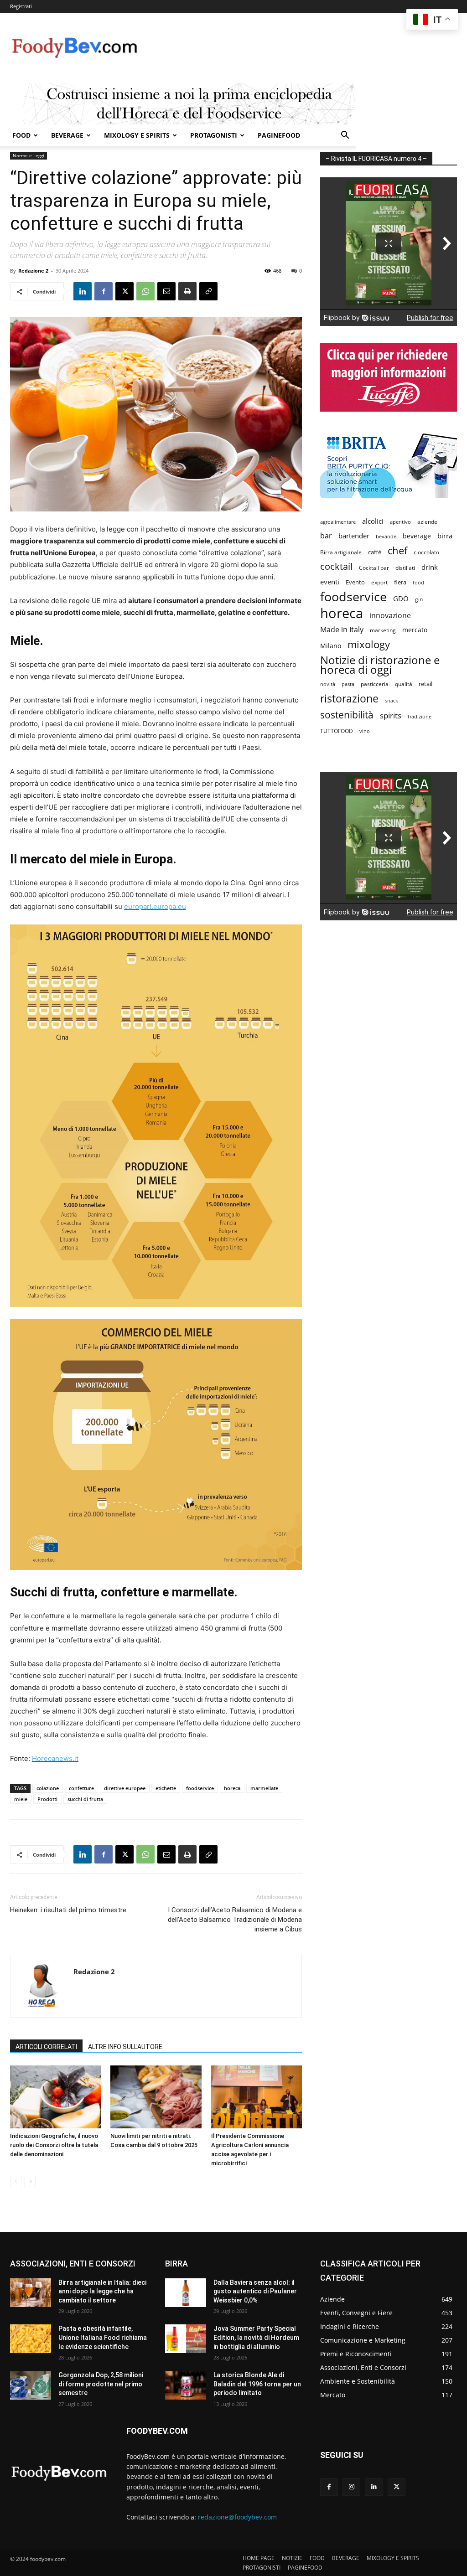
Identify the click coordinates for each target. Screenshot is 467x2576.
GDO (401, 599)
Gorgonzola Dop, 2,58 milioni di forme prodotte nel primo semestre (101, 2384)
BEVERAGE (67, 135)
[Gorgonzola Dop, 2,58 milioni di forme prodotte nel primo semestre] (31, 2385)
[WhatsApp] (145, 291)
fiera (400, 582)
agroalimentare (338, 522)
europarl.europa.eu (155, 906)
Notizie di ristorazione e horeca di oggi (380, 665)
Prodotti (47, 1799)
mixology (369, 644)
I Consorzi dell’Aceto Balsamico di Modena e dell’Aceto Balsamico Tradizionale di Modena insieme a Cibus (235, 1920)
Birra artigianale (341, 552)
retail (425, 684)
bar (326, 536)
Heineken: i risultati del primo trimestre (68, 1910)
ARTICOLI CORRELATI (46, 2047)
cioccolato (426, 552)
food (418, 582)
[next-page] (30, 2181)
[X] (125, 291)
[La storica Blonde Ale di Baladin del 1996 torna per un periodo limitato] (186, 2385)
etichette (166, 1788)
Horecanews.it (55, 1758)
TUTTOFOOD (337, 731)
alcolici (373, 521)
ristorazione (349, 699)
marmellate (264, 1788)
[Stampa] (187, 291)
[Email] (166, 291)
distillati (405, 568)
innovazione (390, 616)
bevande (386, 536)
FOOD (21, 135)
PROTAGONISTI (214, 135)
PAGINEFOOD (279, 135)
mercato (415, 630)
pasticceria (375, 684)
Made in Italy (342, 630)
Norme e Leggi (29, 155)
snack (392, 700)
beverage (417, 536)
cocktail (336, 566)
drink (430, 567)
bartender (354, 536)
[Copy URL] (208, 291)
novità (328, 684)
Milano (331, 646)
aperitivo (400, 522)
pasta (348, 684)
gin (419, 599)
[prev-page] (16, 2181)
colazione (48, 1788)
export (379, 582)
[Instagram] (351, 2487)
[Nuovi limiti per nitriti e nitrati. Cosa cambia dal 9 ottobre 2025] (156, 2097)
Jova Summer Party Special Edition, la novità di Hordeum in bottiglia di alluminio (256, 2337)
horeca (232, 1788)
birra (445, 536)
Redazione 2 (33, 271)
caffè (375, 552)
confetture (81, 1788)
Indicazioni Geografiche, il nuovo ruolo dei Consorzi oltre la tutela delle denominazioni (54, 2145)
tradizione (420, 716)
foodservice (200, 1788)
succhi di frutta (85, 1799)
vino (365, 731)
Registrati (21, 6)
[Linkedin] (83, 291)
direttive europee (125, 1788)
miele (21, 1799)
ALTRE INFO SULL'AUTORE (125, 2047)
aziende (427, 521)
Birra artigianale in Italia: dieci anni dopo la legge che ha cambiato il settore (102, 2291)
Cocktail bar (374, 568)
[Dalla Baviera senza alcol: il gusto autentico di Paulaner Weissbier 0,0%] (186, 2293)
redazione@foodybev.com (237, 2517)
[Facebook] (104, 291)
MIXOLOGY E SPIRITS (137, 135)
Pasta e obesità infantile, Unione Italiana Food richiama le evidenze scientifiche (103, 2337)
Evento (355, 582)
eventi (330, 582)
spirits (391, 715)
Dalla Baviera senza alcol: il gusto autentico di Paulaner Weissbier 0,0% (255, 2291)
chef (397, 550)
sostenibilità (347, 715)
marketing (383, 630)
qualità (404, 684)
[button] (345, 136)
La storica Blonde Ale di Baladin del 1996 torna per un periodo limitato (257, 2384)
